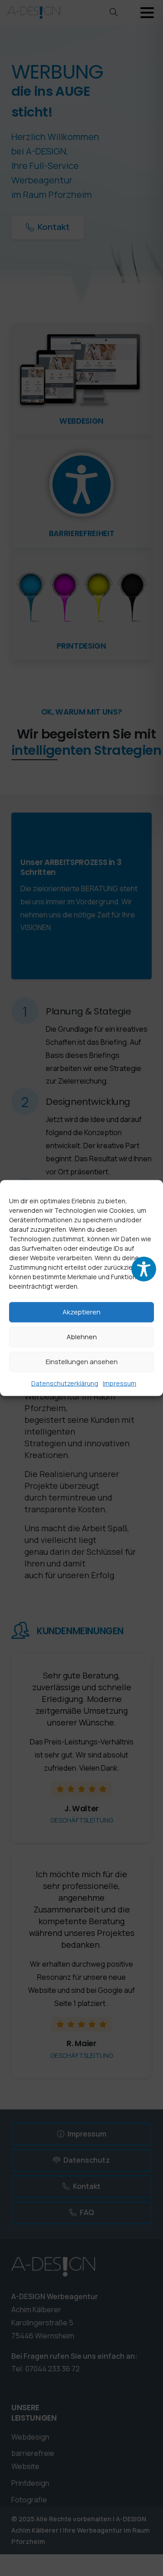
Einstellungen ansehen (82, 1362)
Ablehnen (82, 1337)
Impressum (120, 1383)
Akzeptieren (81, 1312)
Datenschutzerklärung (65, 1383)
